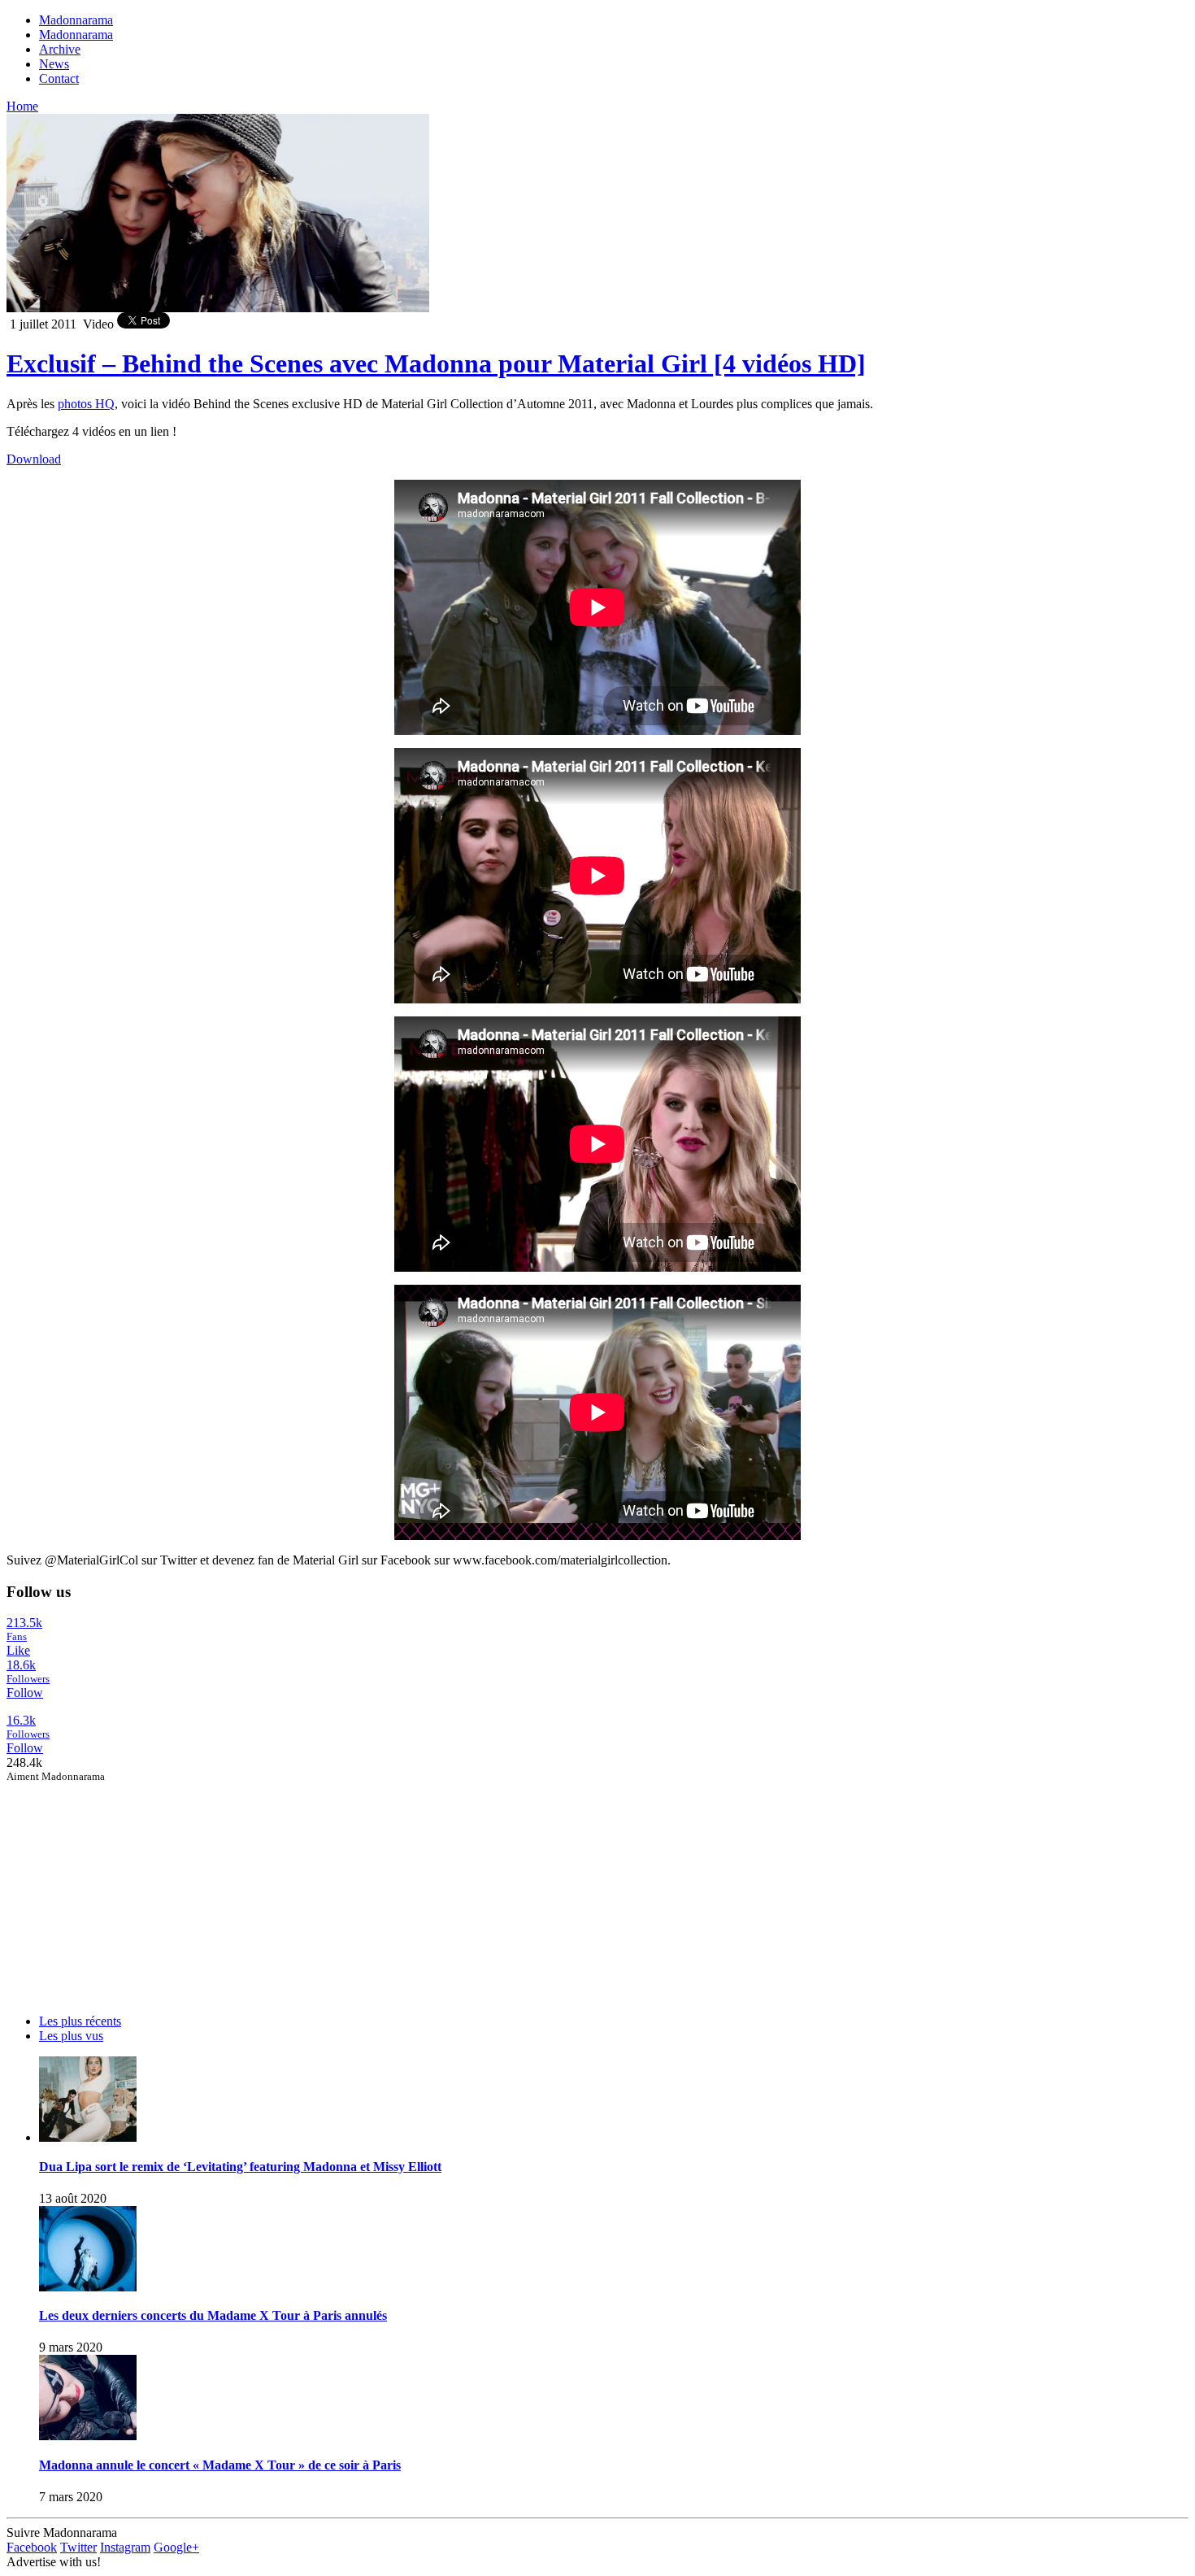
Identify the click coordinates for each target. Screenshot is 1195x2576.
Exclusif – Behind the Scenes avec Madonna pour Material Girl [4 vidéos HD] (436, 363)
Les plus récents (80, 2021)
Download (34, 459)
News (54, 64)
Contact (59, 78)
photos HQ (86, 404)
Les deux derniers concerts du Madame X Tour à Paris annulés (213, 2315)
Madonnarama (76, 20)
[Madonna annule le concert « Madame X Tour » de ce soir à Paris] (88, 2436)
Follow (25, 1693)
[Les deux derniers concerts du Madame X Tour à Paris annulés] (88, 2287)
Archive (60, 49)
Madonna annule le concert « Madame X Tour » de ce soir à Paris (220, 2465)
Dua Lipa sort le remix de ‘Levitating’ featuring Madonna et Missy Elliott (240, 2167)
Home (22, 106)
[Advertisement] (128, 1885)
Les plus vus (71, 2036)
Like (18, 1650)
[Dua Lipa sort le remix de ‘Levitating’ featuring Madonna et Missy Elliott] (88, 2137)
